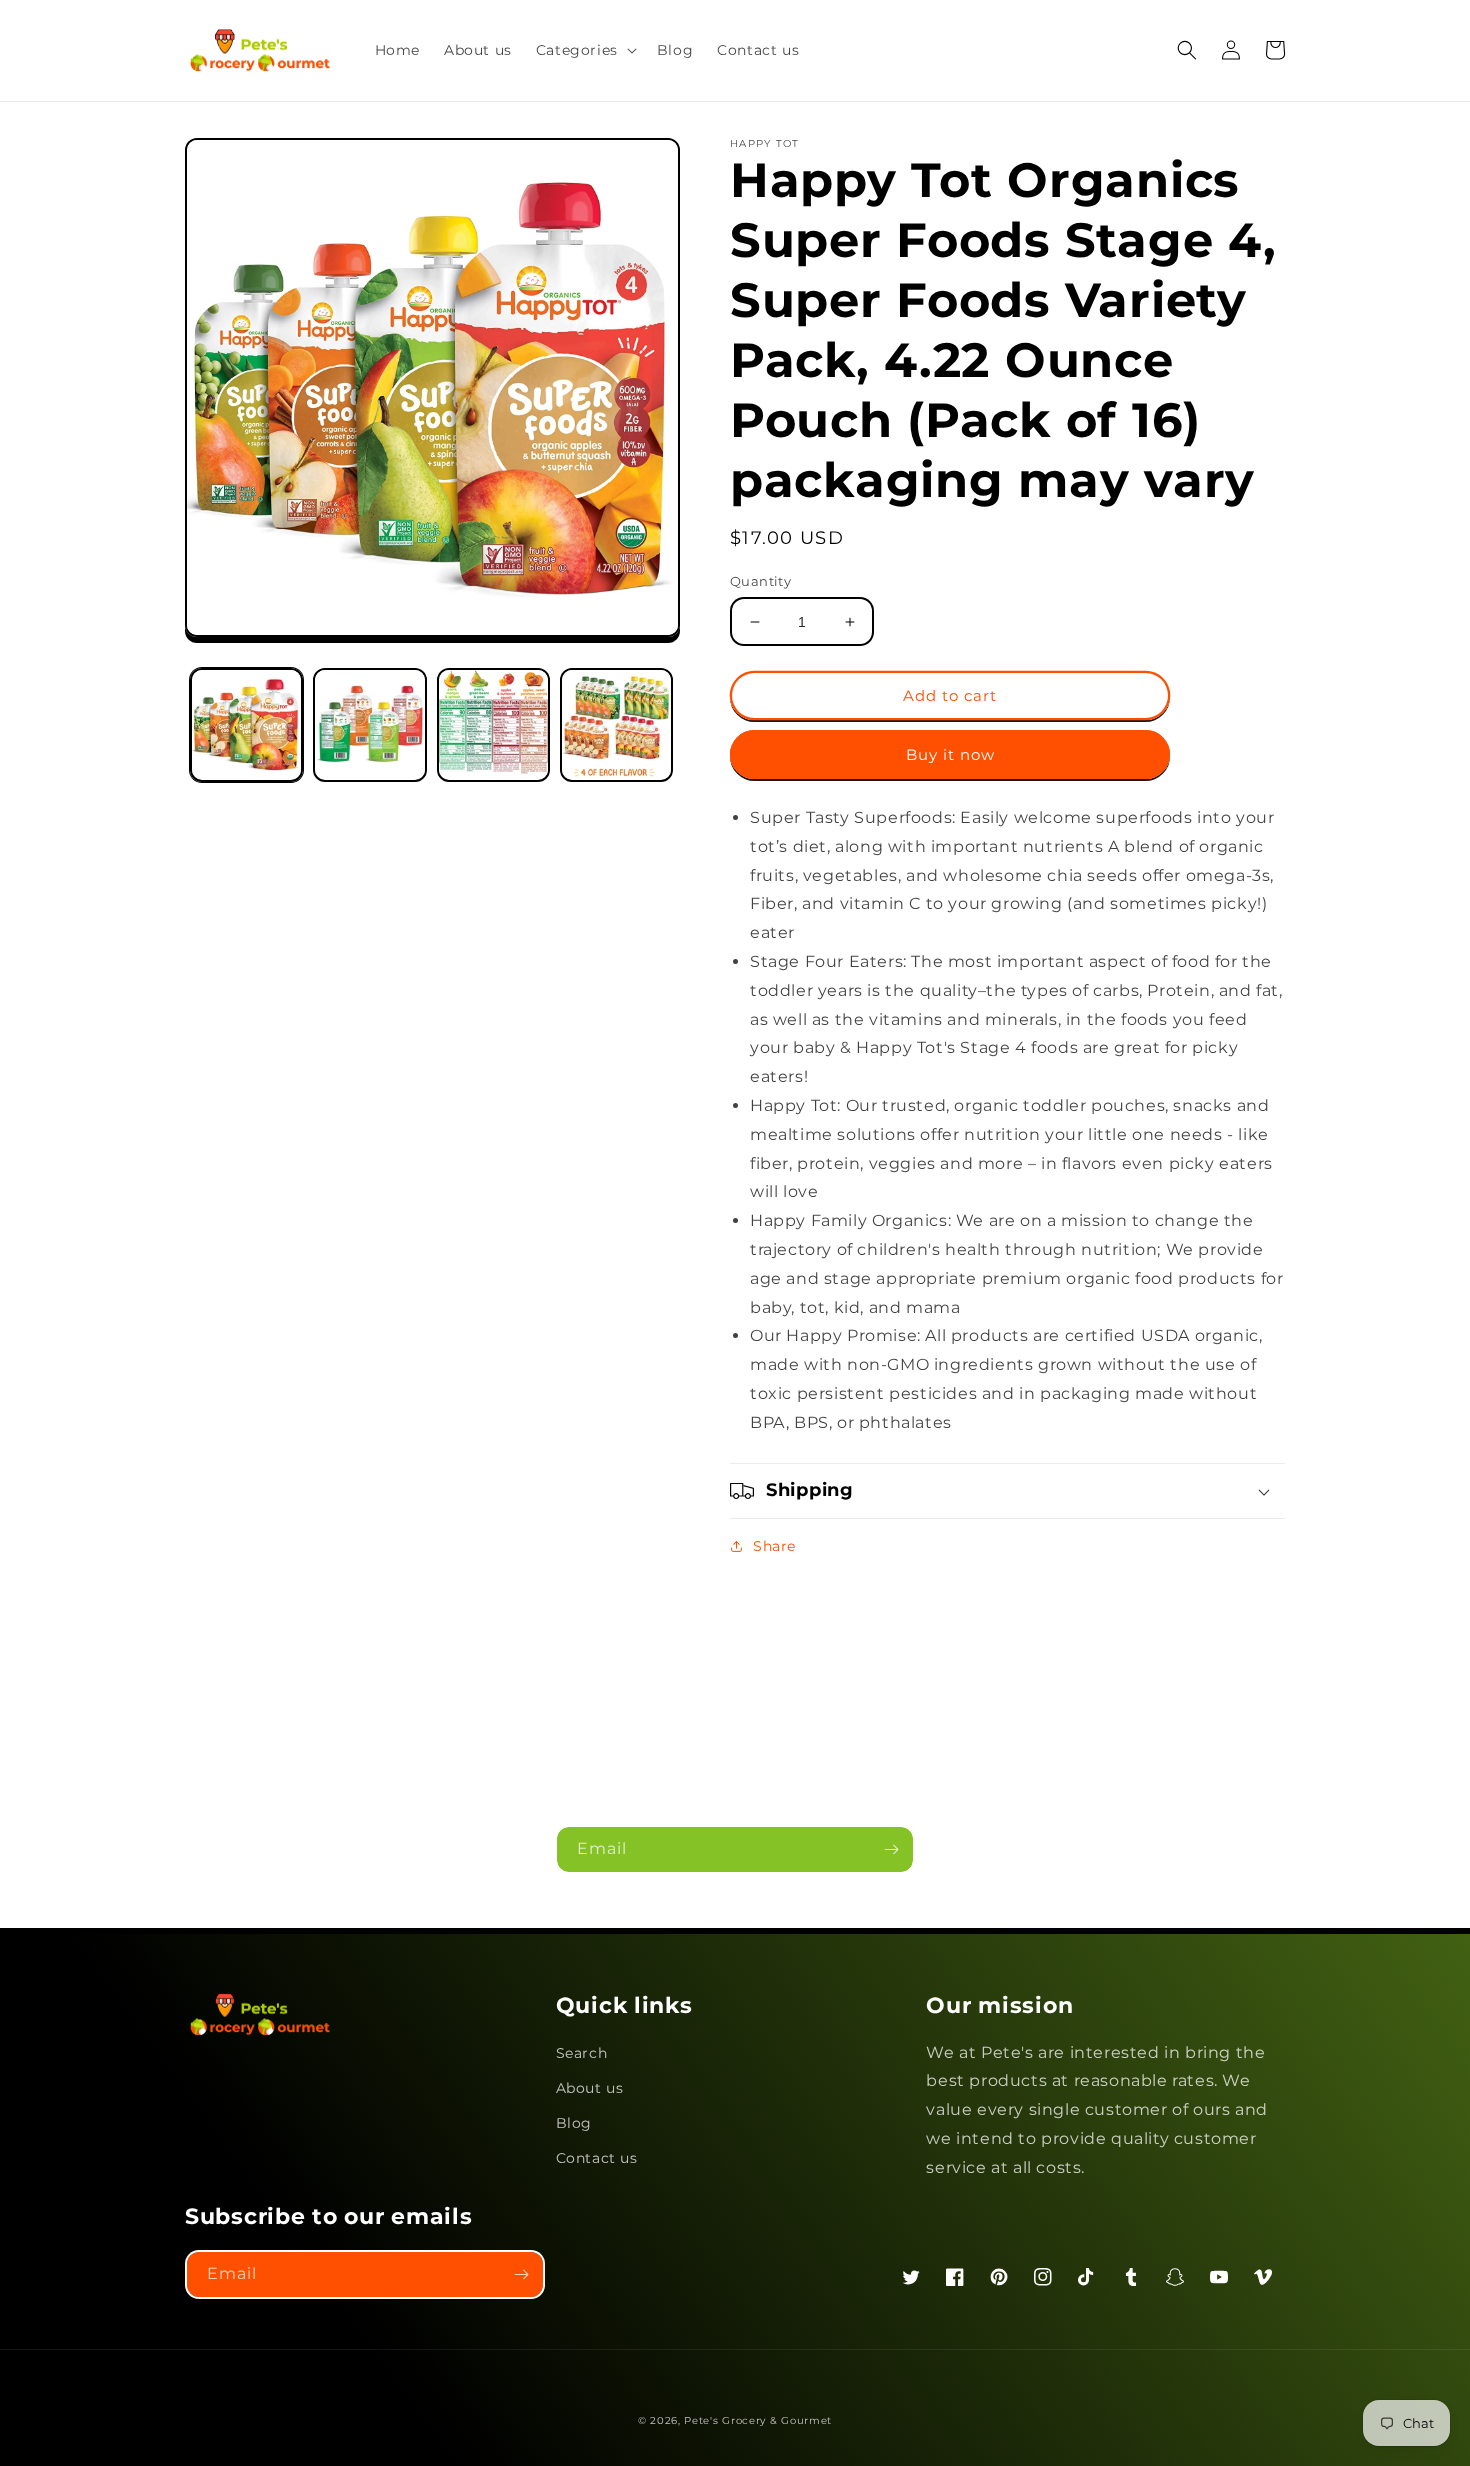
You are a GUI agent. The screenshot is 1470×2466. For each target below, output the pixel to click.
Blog (574, 2123)
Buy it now (950, 754)
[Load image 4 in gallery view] (616, 724)
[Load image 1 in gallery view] (246, 724)
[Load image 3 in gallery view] (493, 724)
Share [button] (774, 1546)
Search (582, 2053)
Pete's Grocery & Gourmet (758, 2420)
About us (590, 2088)
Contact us (597, 2158)
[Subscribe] (891, 1849)
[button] (584, 50)
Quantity (760, 581)
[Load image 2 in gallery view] (369, 724)
